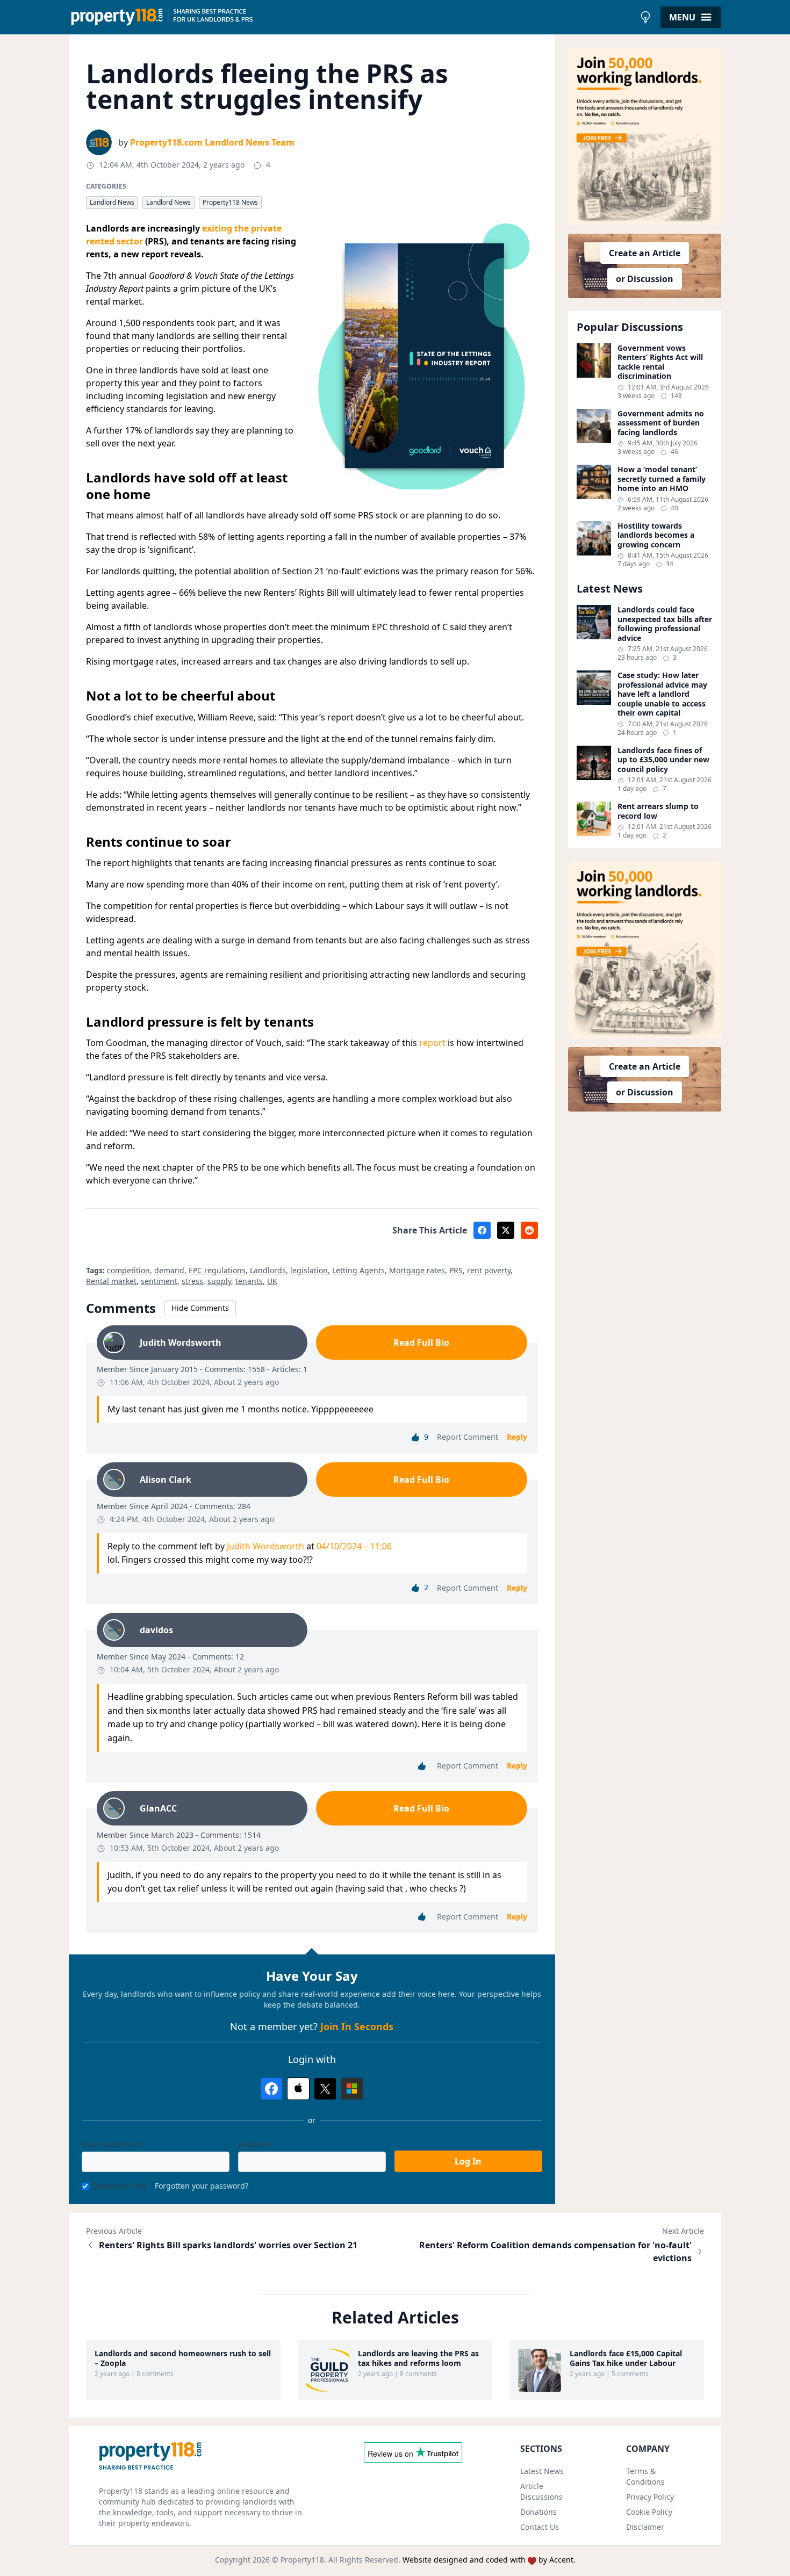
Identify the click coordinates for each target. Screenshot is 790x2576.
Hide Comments (200, 1308)
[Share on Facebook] (482, 1230)
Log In (468, 2161)
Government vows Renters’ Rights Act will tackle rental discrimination (660, 362)
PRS (456, 1270)
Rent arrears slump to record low (658, 811)
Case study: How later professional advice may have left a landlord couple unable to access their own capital (662, 694)
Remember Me (120, 2186)
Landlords (268, 1270)
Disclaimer (645, 2527)
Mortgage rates (417, 1270)
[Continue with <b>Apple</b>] (298, 2089)
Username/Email (112, 2144)
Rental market (111, 1281)
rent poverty (489, 1270)
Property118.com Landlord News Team (212, 142)
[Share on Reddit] (529, 1230)
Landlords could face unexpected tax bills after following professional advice (665, 624)
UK (272, 1281)
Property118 (302, 2560)
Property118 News (230, 202)
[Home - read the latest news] (352, 17)
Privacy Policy (650, 2497)
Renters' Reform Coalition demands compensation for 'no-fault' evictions (555, 2252)
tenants (249, 1281)
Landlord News (112, 202)
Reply (517, 1437)
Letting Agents (358, 1270)
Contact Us (540, 2527)
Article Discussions (541, 2491)
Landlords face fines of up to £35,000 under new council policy (663, 760)
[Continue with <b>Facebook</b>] (271, 2089)
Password (255, 2144)
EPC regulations (217, 1270)
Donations (538, 2512)
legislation (309, 1270)
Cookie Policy (649, 2512)
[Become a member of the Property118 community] (645, 136)
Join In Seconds (357, 2026)
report (432, 1043)
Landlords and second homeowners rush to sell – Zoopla (183, 2358)
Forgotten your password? (202, 2186)
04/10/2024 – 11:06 (354, 1546)
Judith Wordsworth (265, 1546)
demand (169, 1270)
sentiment (159, 1281)
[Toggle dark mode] (645, 17)
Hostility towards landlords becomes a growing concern (656, 535)
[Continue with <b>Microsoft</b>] (352, 2089)
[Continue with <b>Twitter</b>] (325, 2089)
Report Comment (468, 1437)
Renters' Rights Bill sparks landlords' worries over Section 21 (228, 2245)
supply (219, 1281)
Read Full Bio (421, 1343)
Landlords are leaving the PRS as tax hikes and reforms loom (418, 2358)
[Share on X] (506, 1230)
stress (192, 1281)
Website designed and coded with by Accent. (489, 2560)
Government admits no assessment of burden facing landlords (661, 423)
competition (128, 1270)
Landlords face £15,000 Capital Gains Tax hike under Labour (626, 2358)
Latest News (542, 2471)
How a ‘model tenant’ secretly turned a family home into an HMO (662, 479)
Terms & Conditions (645, 2476)
